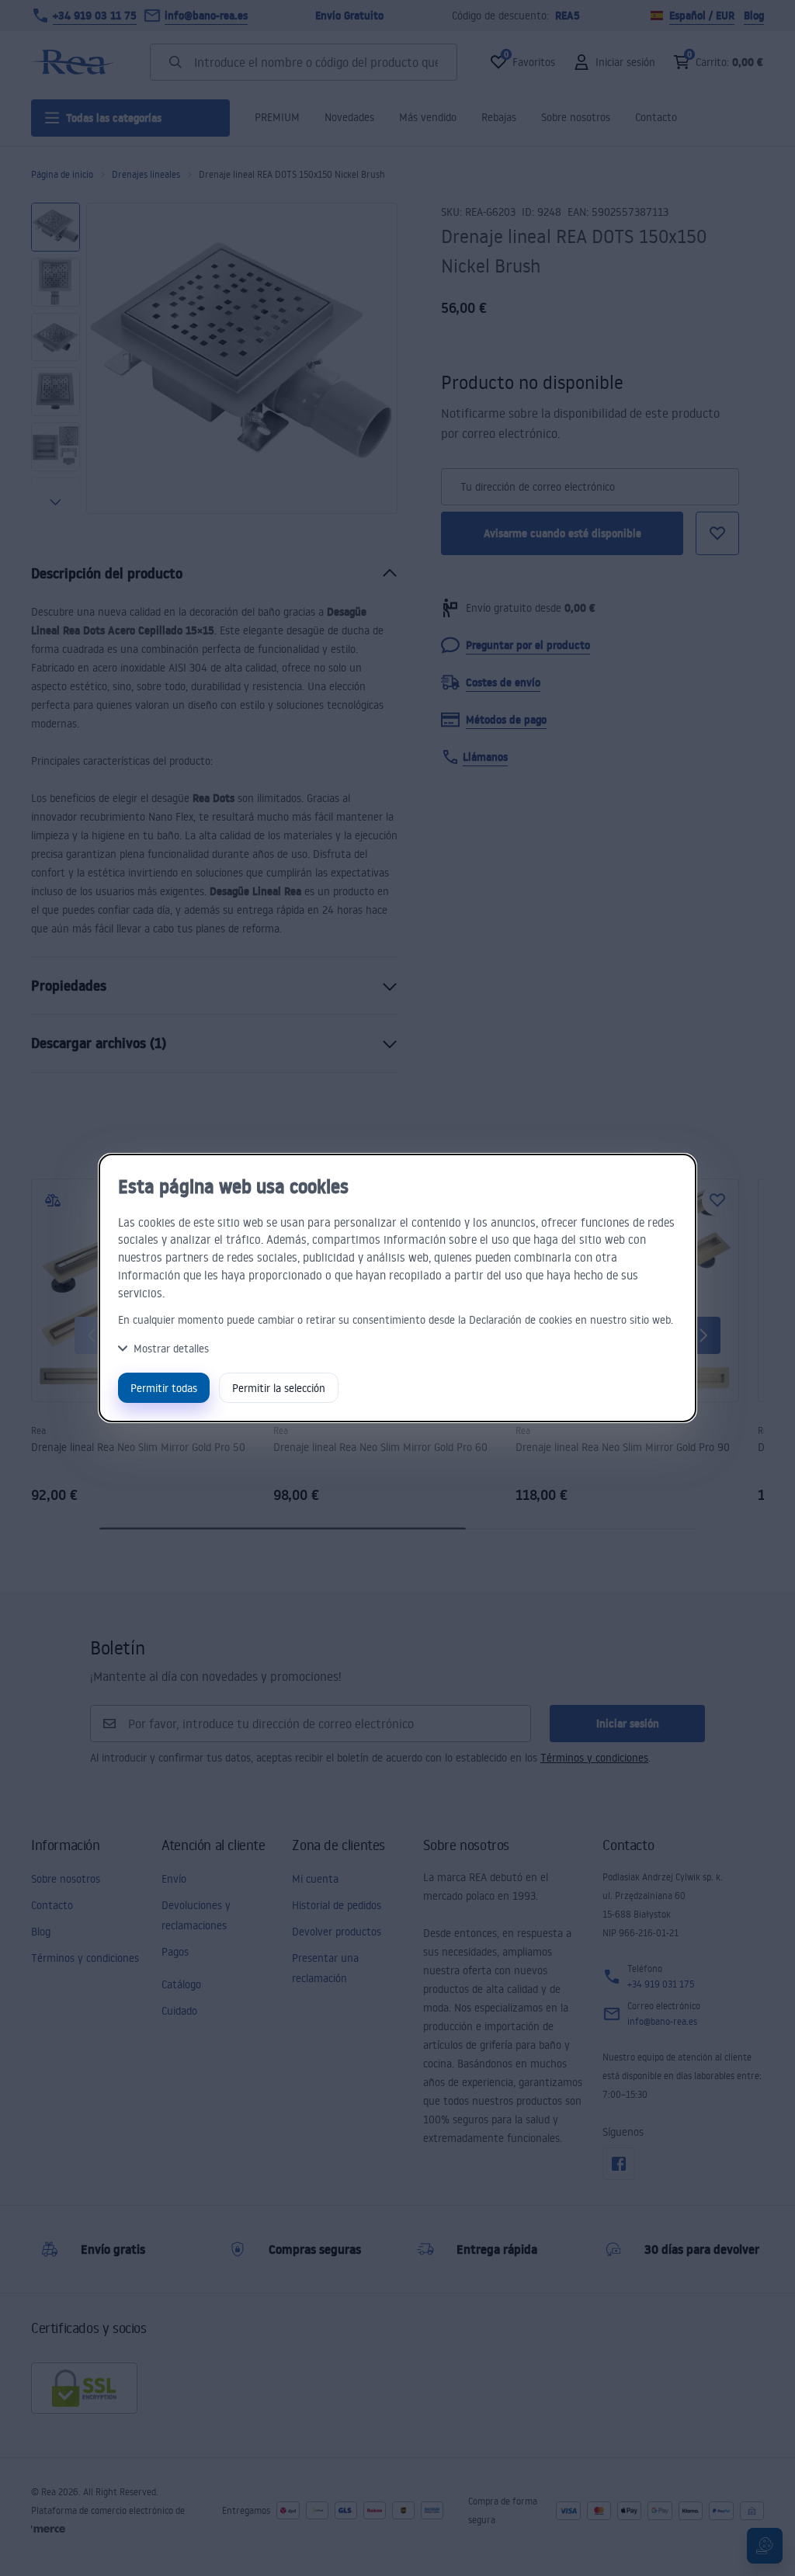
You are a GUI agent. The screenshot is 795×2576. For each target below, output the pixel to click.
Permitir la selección (279, 1388)
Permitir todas (164, 1388)
